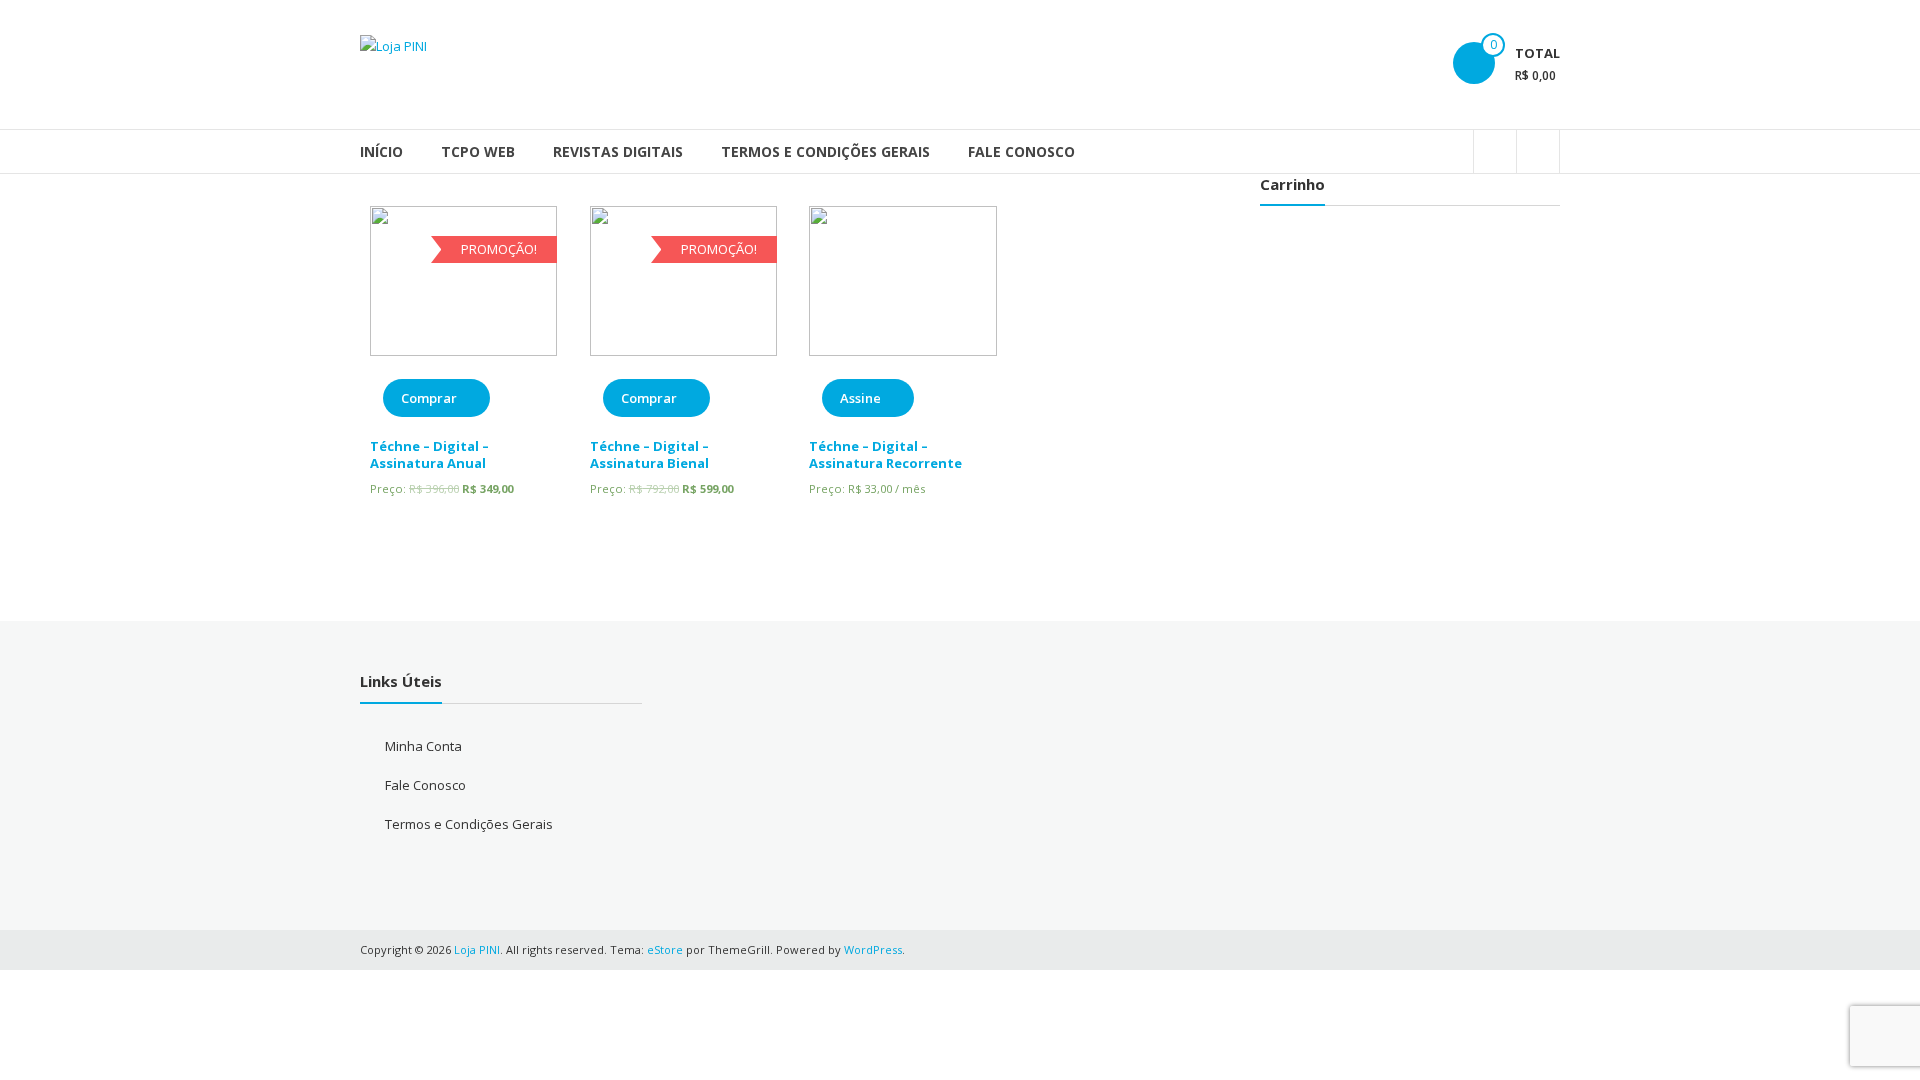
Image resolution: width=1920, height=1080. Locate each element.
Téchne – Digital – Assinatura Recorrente (885, 454)
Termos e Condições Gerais (825, 151)
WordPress (873, 949)
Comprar (429, 398)
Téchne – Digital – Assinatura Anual (429, 454)
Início (381, 151)
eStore (665, 949)
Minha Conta (423, 746)
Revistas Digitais (618, 151)
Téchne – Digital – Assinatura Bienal (649, 454)
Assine (860, 398)
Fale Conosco (1021, 151)
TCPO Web (478, 151)
